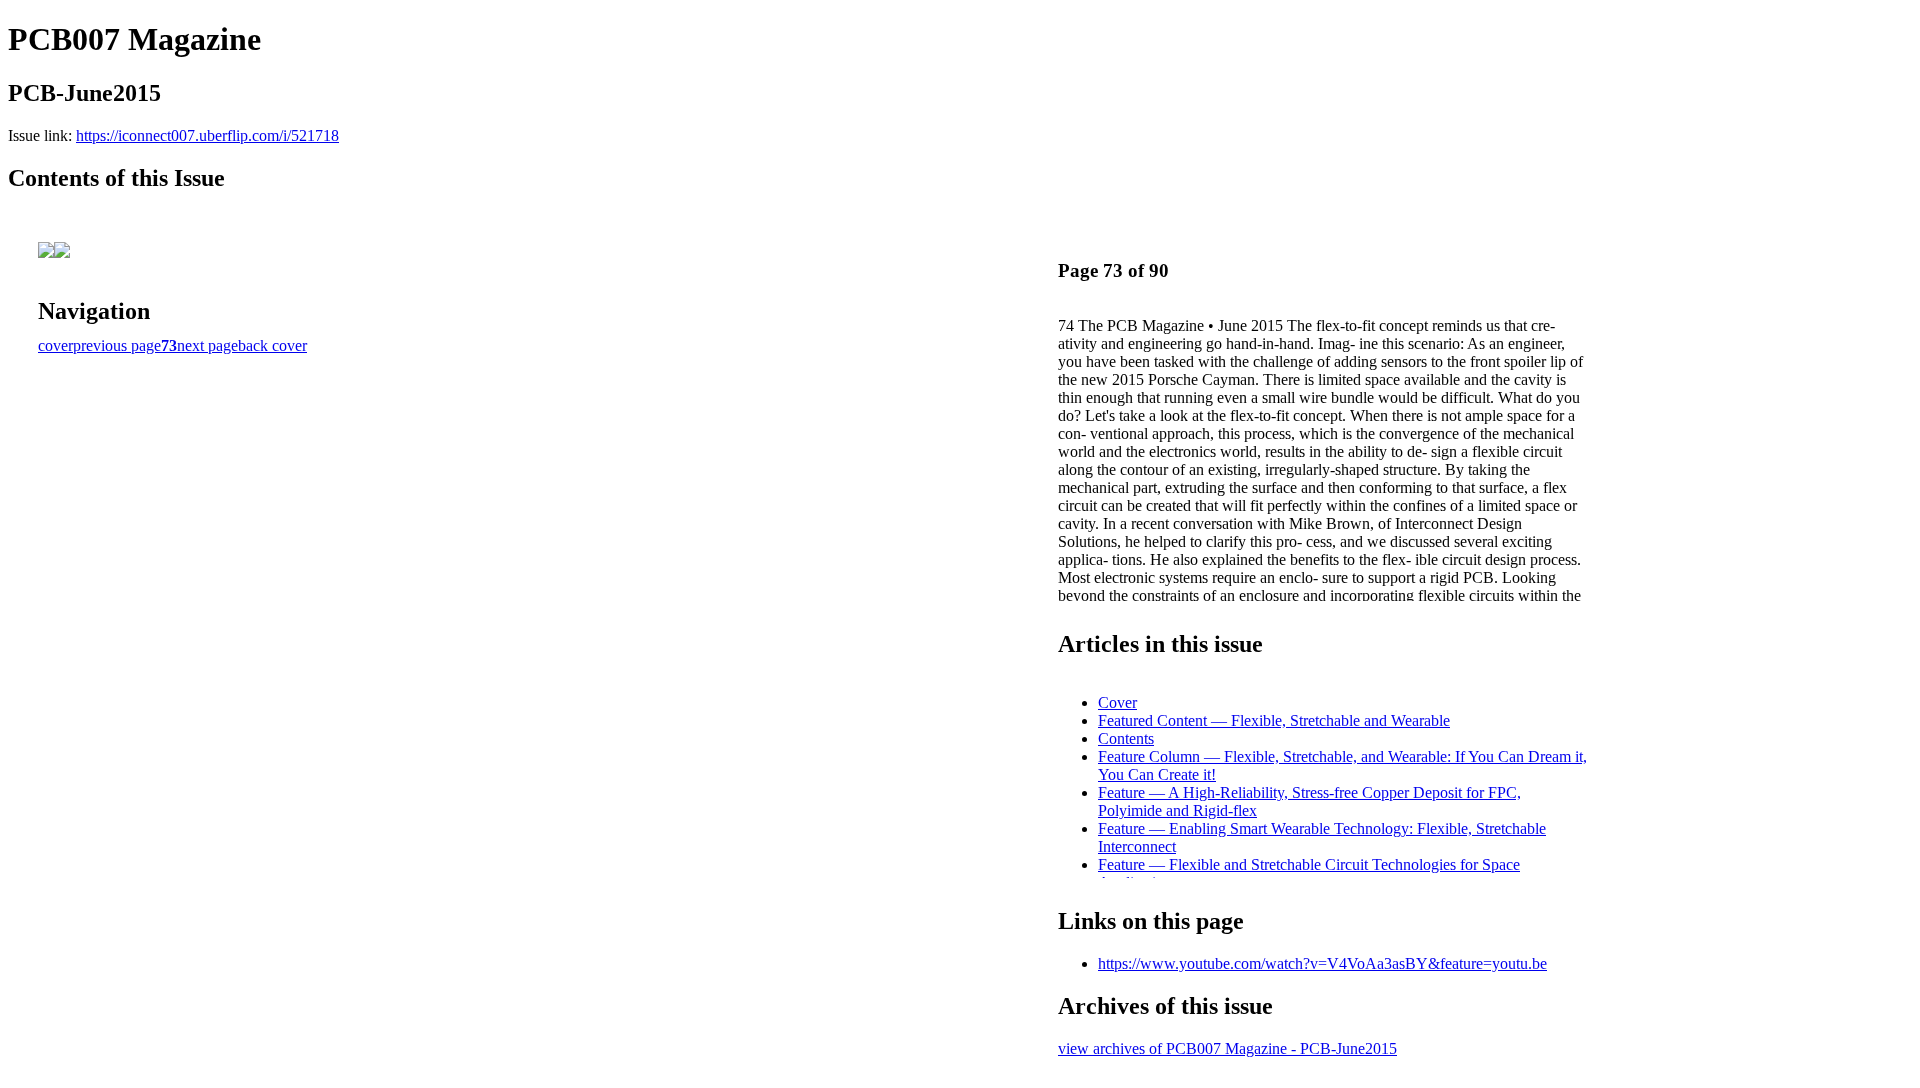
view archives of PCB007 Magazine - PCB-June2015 (1227, 1048)
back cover (272, 345)
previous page (117, 345)
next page (207, 345)
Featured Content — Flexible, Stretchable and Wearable (1274, 720)
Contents (1126, 738)
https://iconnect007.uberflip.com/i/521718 (207, 135)
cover (55, 345)
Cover (1117, 702)
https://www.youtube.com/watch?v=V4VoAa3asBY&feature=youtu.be (1322, 963)
